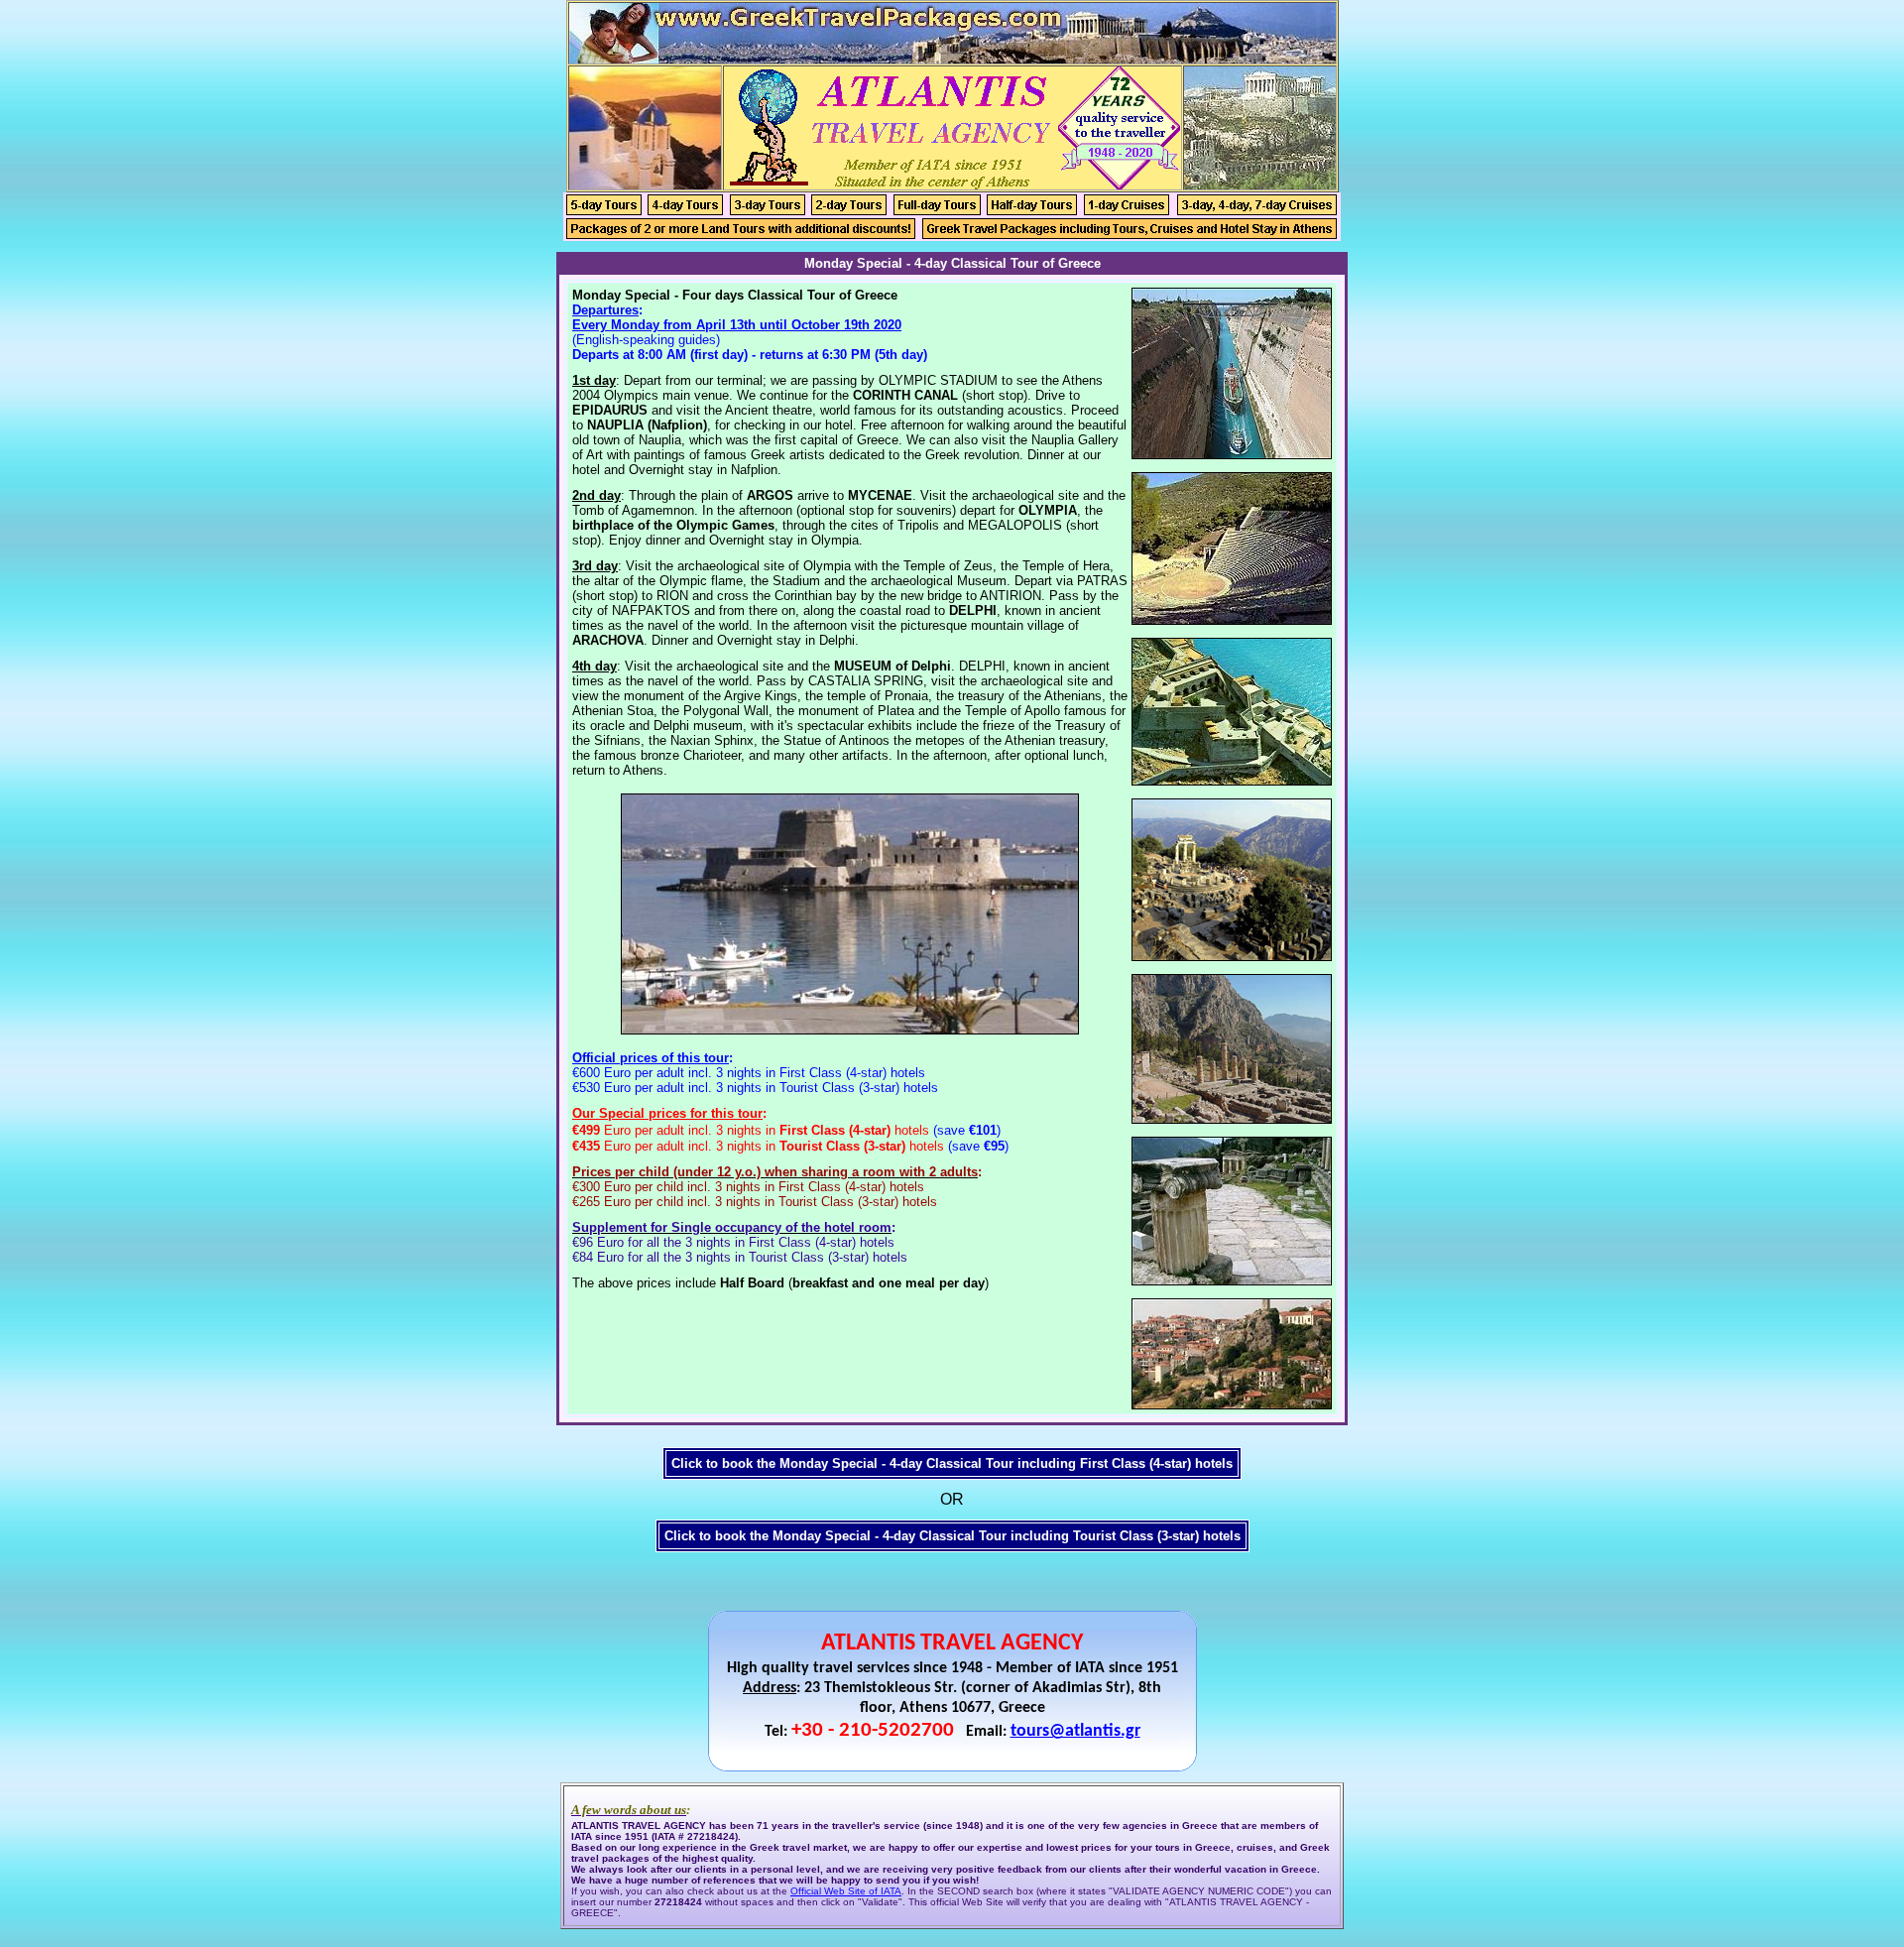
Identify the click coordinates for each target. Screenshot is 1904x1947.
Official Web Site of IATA (846, 1891)
